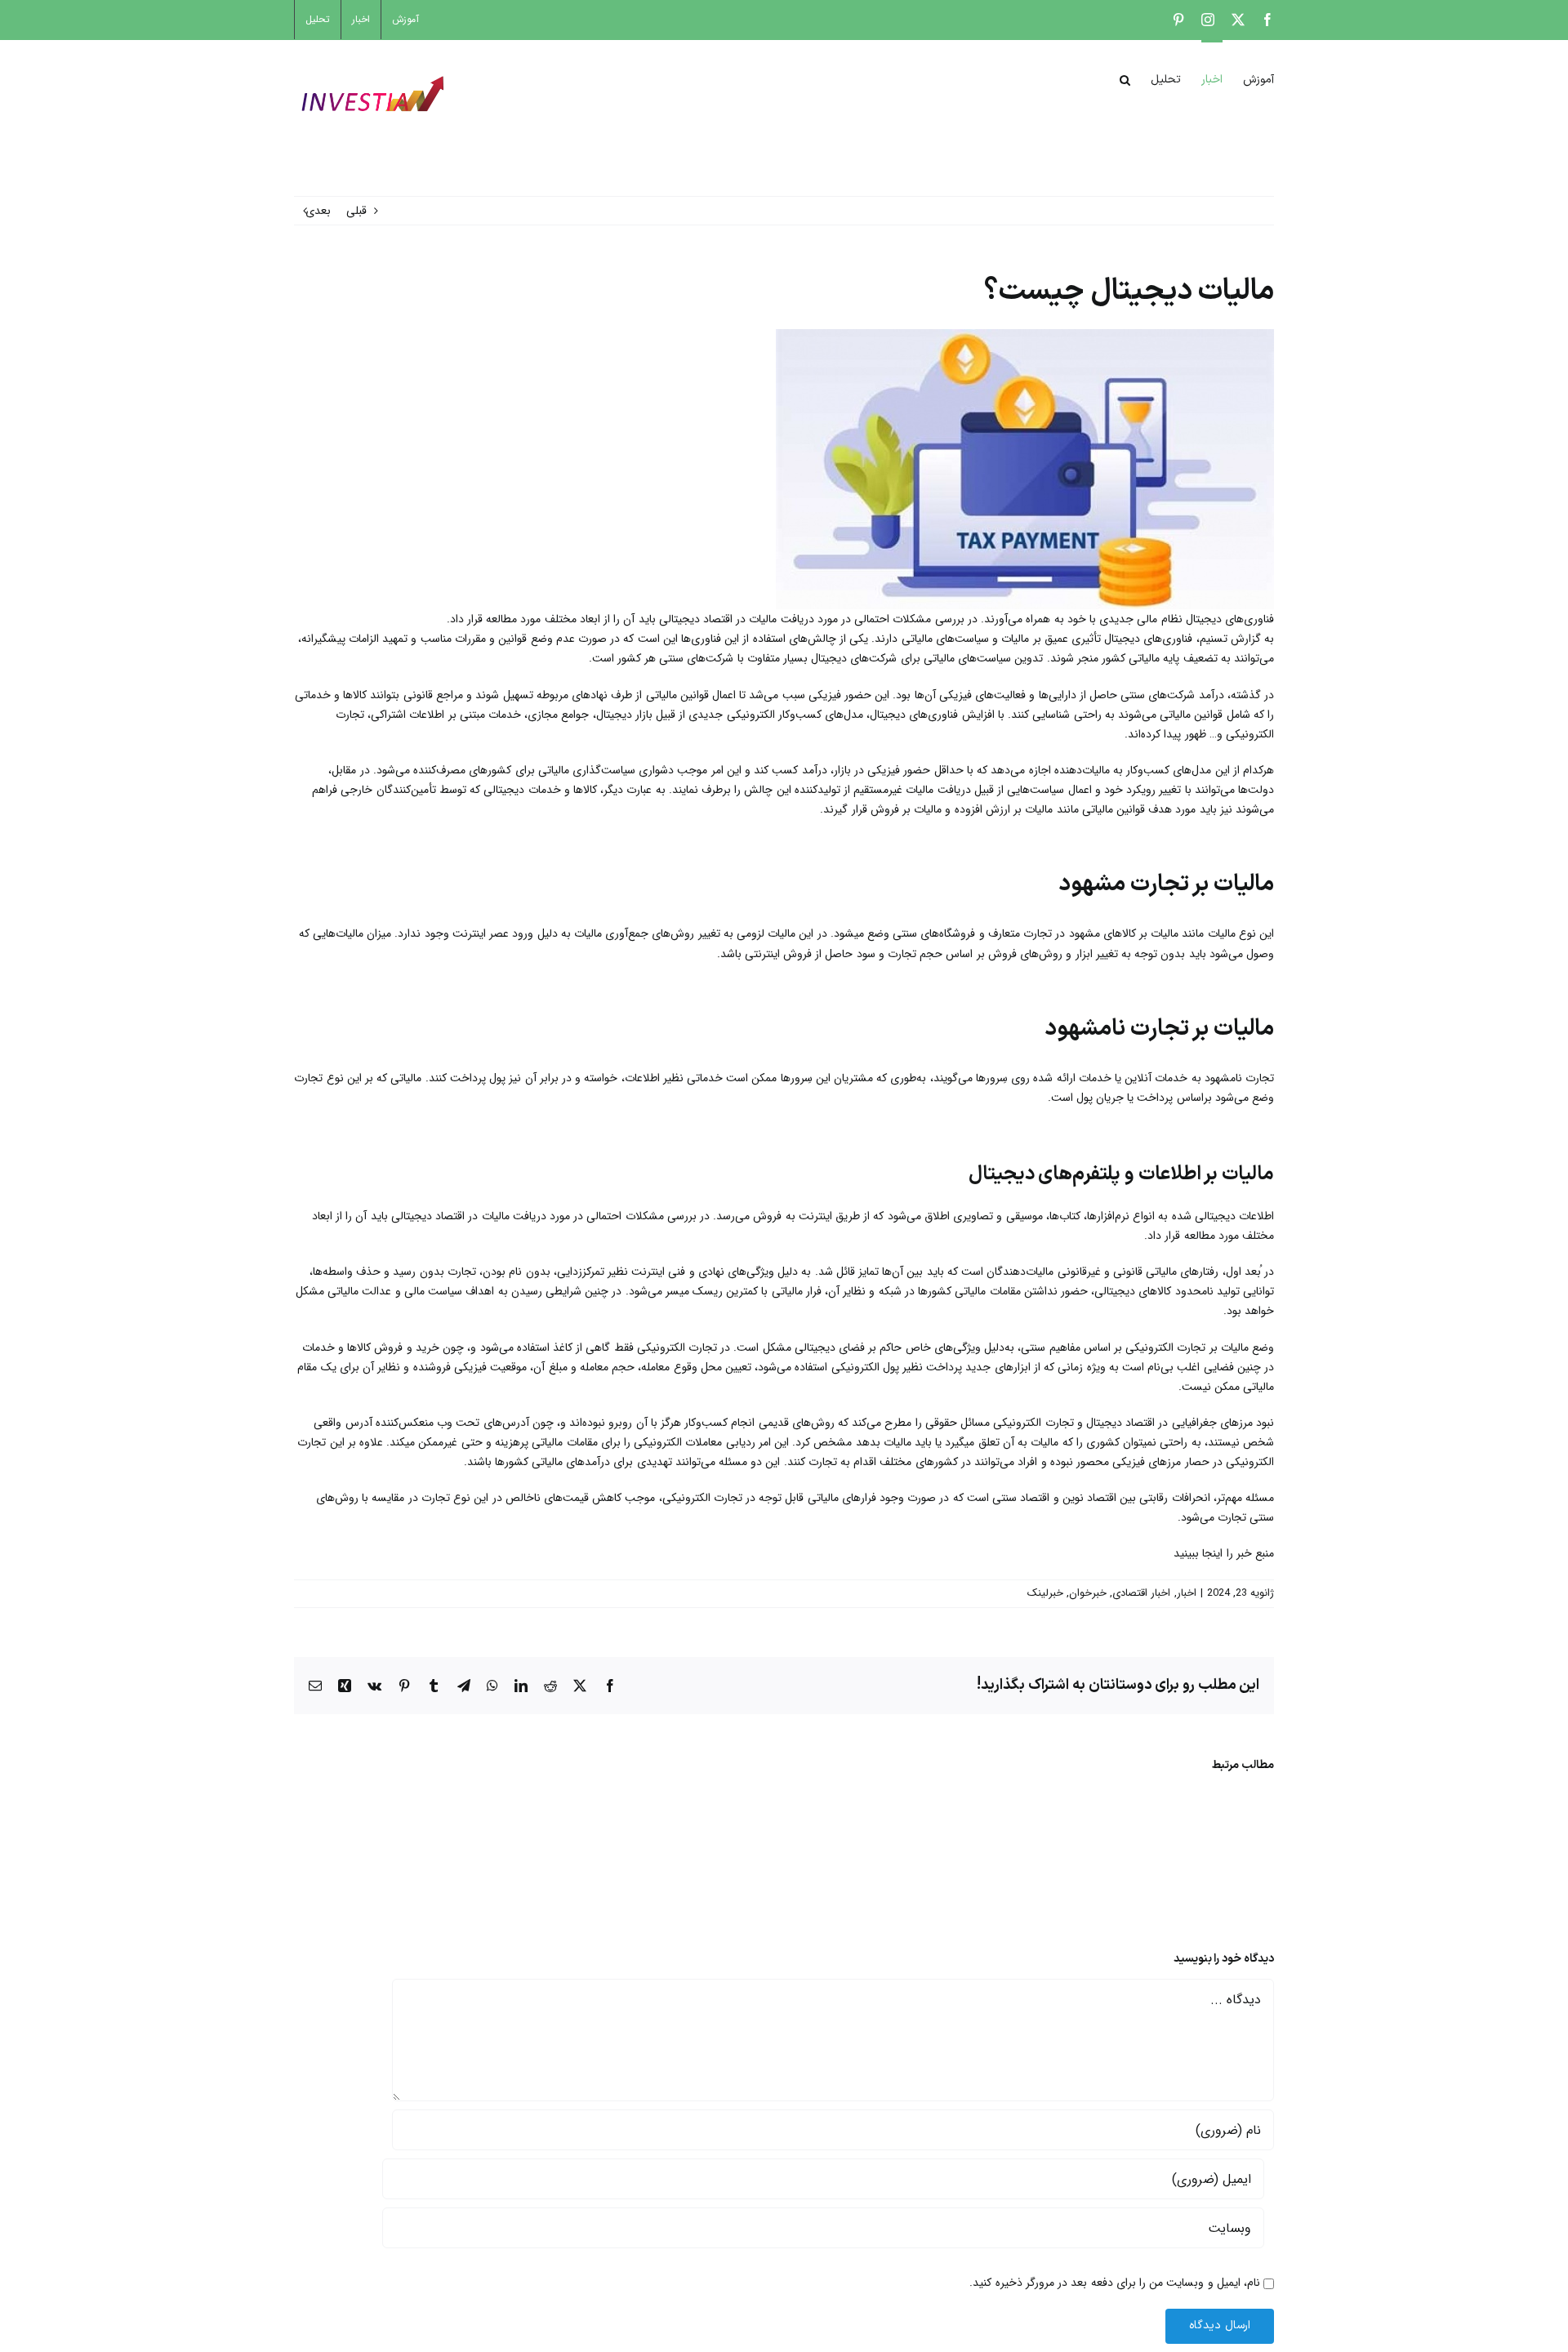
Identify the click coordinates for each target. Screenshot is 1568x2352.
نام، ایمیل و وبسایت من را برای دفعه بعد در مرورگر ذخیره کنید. (1115, 2283)
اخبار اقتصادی (1141, 1593)
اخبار (1187, 1593)
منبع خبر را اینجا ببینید (1224, 1553)
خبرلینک (1045, 1593)
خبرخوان (1088, 1593)
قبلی (356, 211)
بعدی (318, 211)
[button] (1125, 78)
